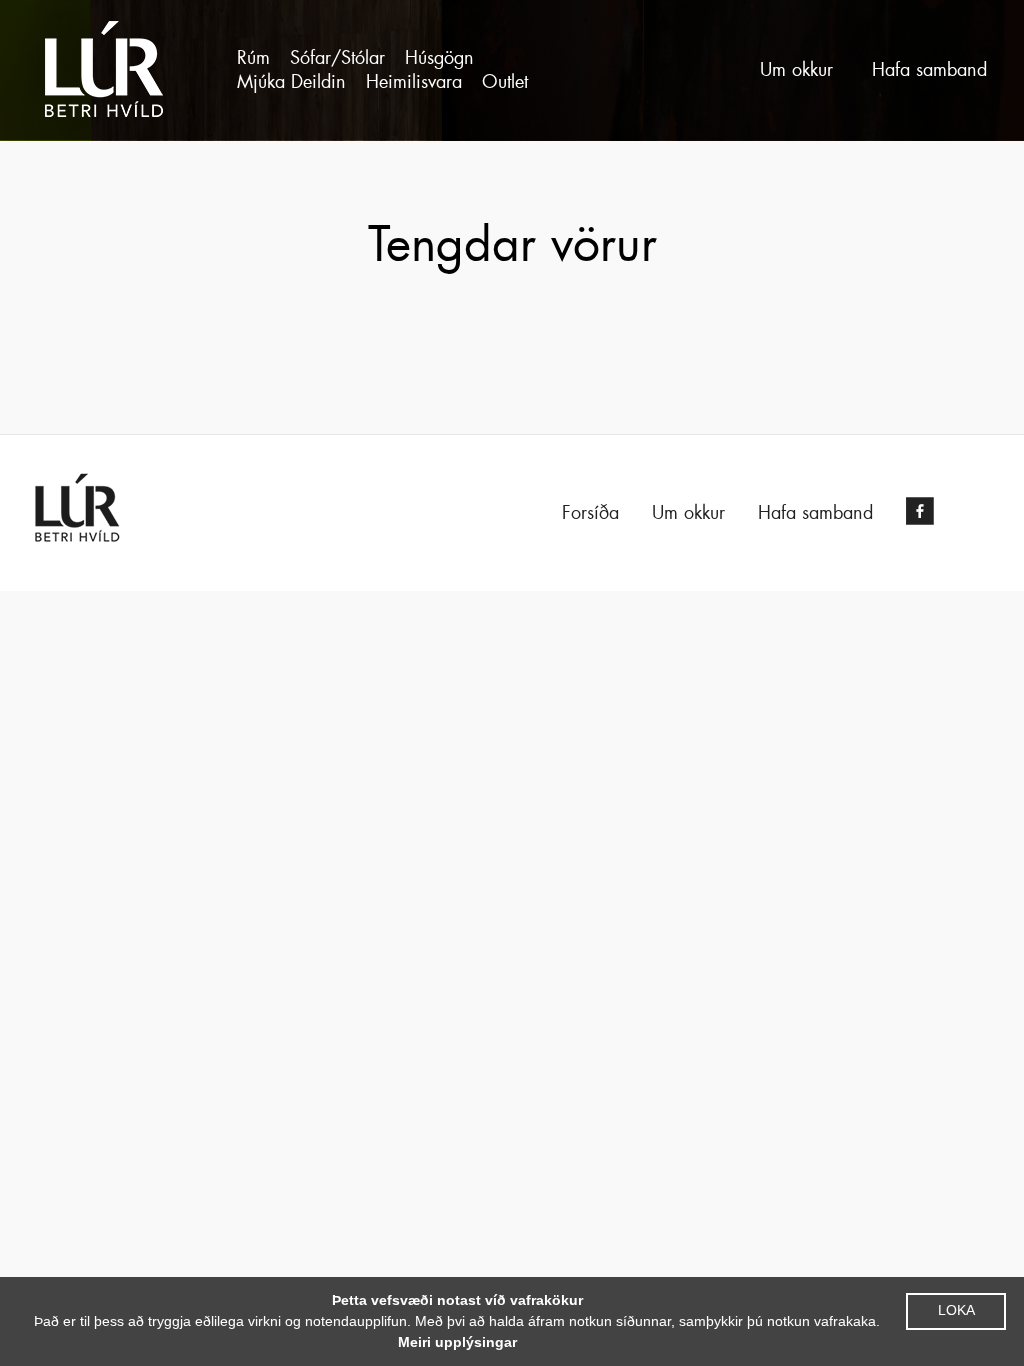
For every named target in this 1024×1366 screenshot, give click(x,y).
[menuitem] (253, 58)
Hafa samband (929, 70)
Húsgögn (439, 58)
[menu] (412, 70)
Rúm (253, 58)
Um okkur (796, 70)
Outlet (505, 82)
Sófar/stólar (337, 58)
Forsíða (590, 513)
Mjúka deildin (291, 82)
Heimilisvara (414, 82)
